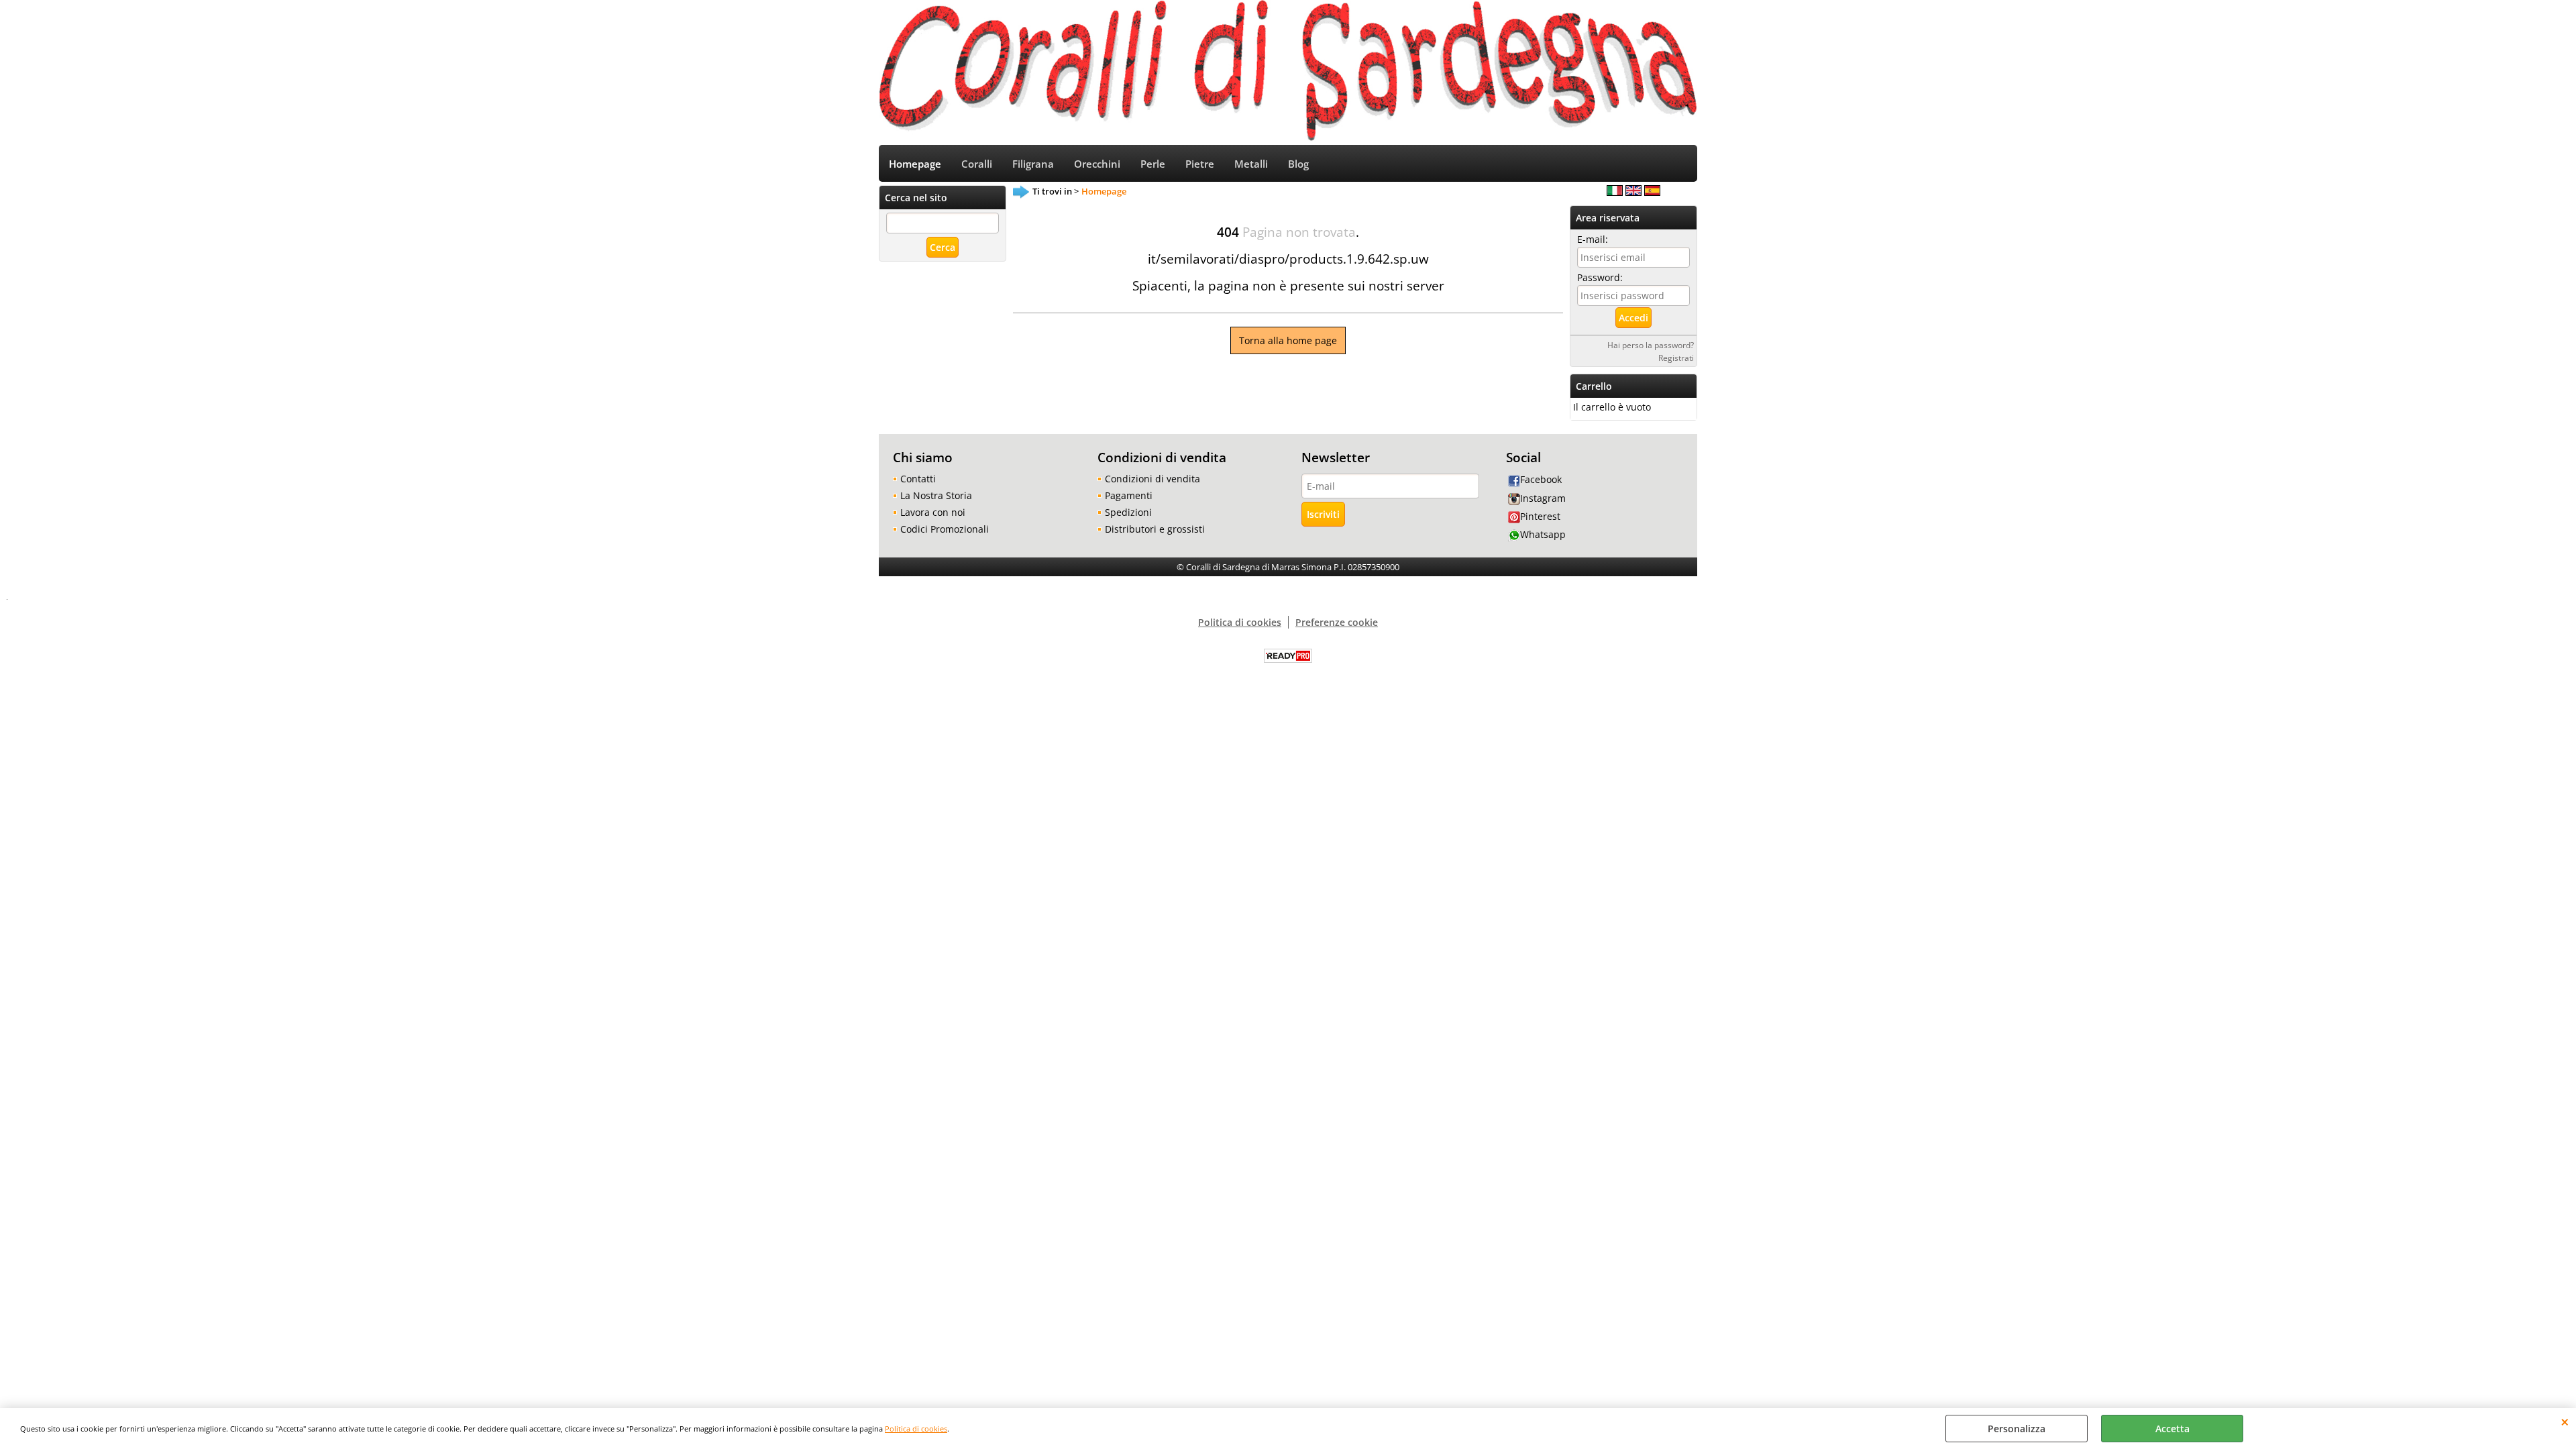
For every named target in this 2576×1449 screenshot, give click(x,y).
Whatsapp (1543, 534)
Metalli (1251, 164)
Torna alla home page (1288, 340)
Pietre (1200, 164)
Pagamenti (1129, 495)
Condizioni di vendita (1152, 479)
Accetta (2172, 1429)
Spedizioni (1128, 512)
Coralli (977, 164)
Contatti (918, 479)
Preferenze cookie (1337, 622)
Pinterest (1540, 516)
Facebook (1541, 479)
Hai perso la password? (1651, 345)
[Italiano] (1615, 192)
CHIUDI (2565, 1421)
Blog (1298, 164)
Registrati (1676, 358)
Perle (1153, 164)
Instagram (1543, 498)
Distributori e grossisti (1155, 529)
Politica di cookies (916, 1429)
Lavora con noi (933, 512)
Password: (1600, 277)
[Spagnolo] (1652, 192)
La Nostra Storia (936, 495)
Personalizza (2017, 1429)
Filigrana (1033, 164)
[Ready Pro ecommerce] (1288, 656)
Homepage (915, 164)
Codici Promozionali (945, 529)
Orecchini (1097, 164)
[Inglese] (1633, 192)
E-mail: (1593, 239)
